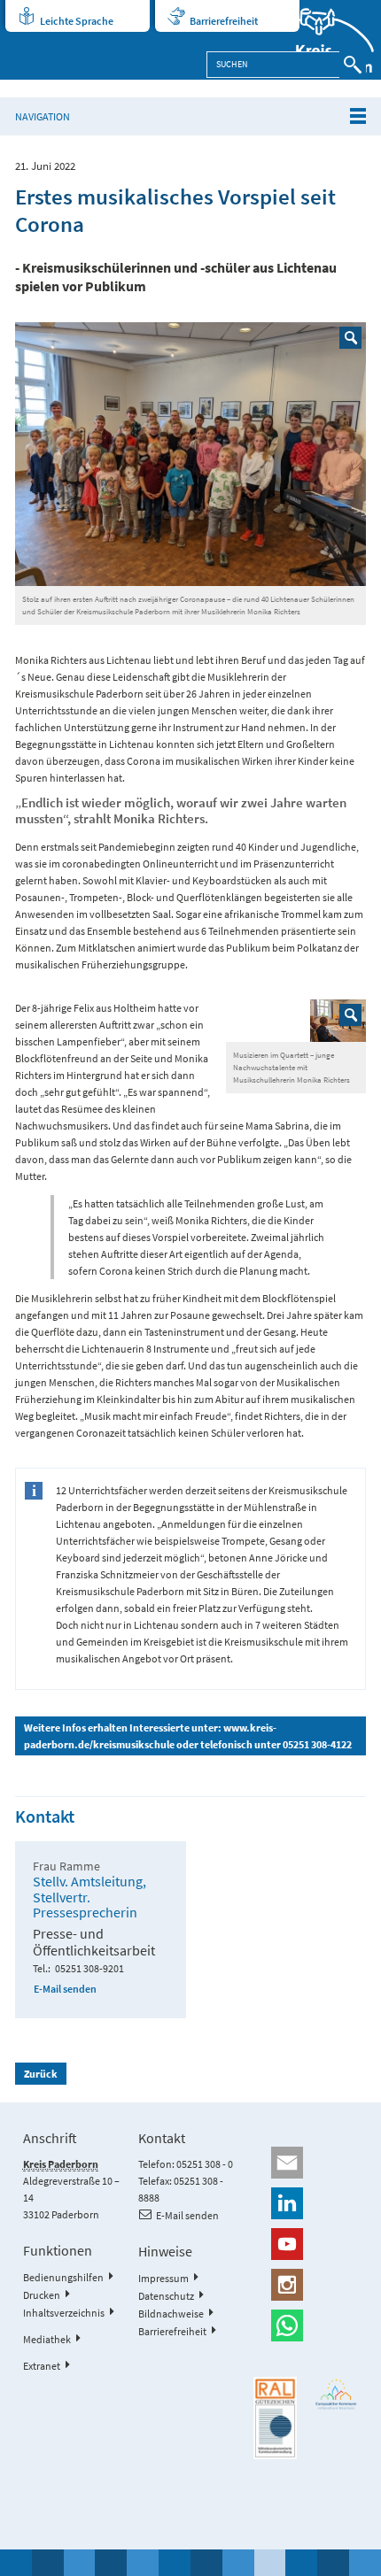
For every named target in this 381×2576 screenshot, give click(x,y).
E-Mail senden (65, 1989)
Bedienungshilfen (63, 2277)
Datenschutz (166, 2296)
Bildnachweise (171, 2314)
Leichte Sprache (77, 21)
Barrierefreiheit (224, 21)
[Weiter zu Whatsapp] (306, 2325)
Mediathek (47, 2339)
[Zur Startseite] (324, 40)
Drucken (42, 2295)
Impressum (163, 2278)
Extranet (42, 2366)
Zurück (41, 2074)
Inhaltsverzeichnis (64, 2313)
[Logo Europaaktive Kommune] (336, 2395)
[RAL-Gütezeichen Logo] (275, 2418)
